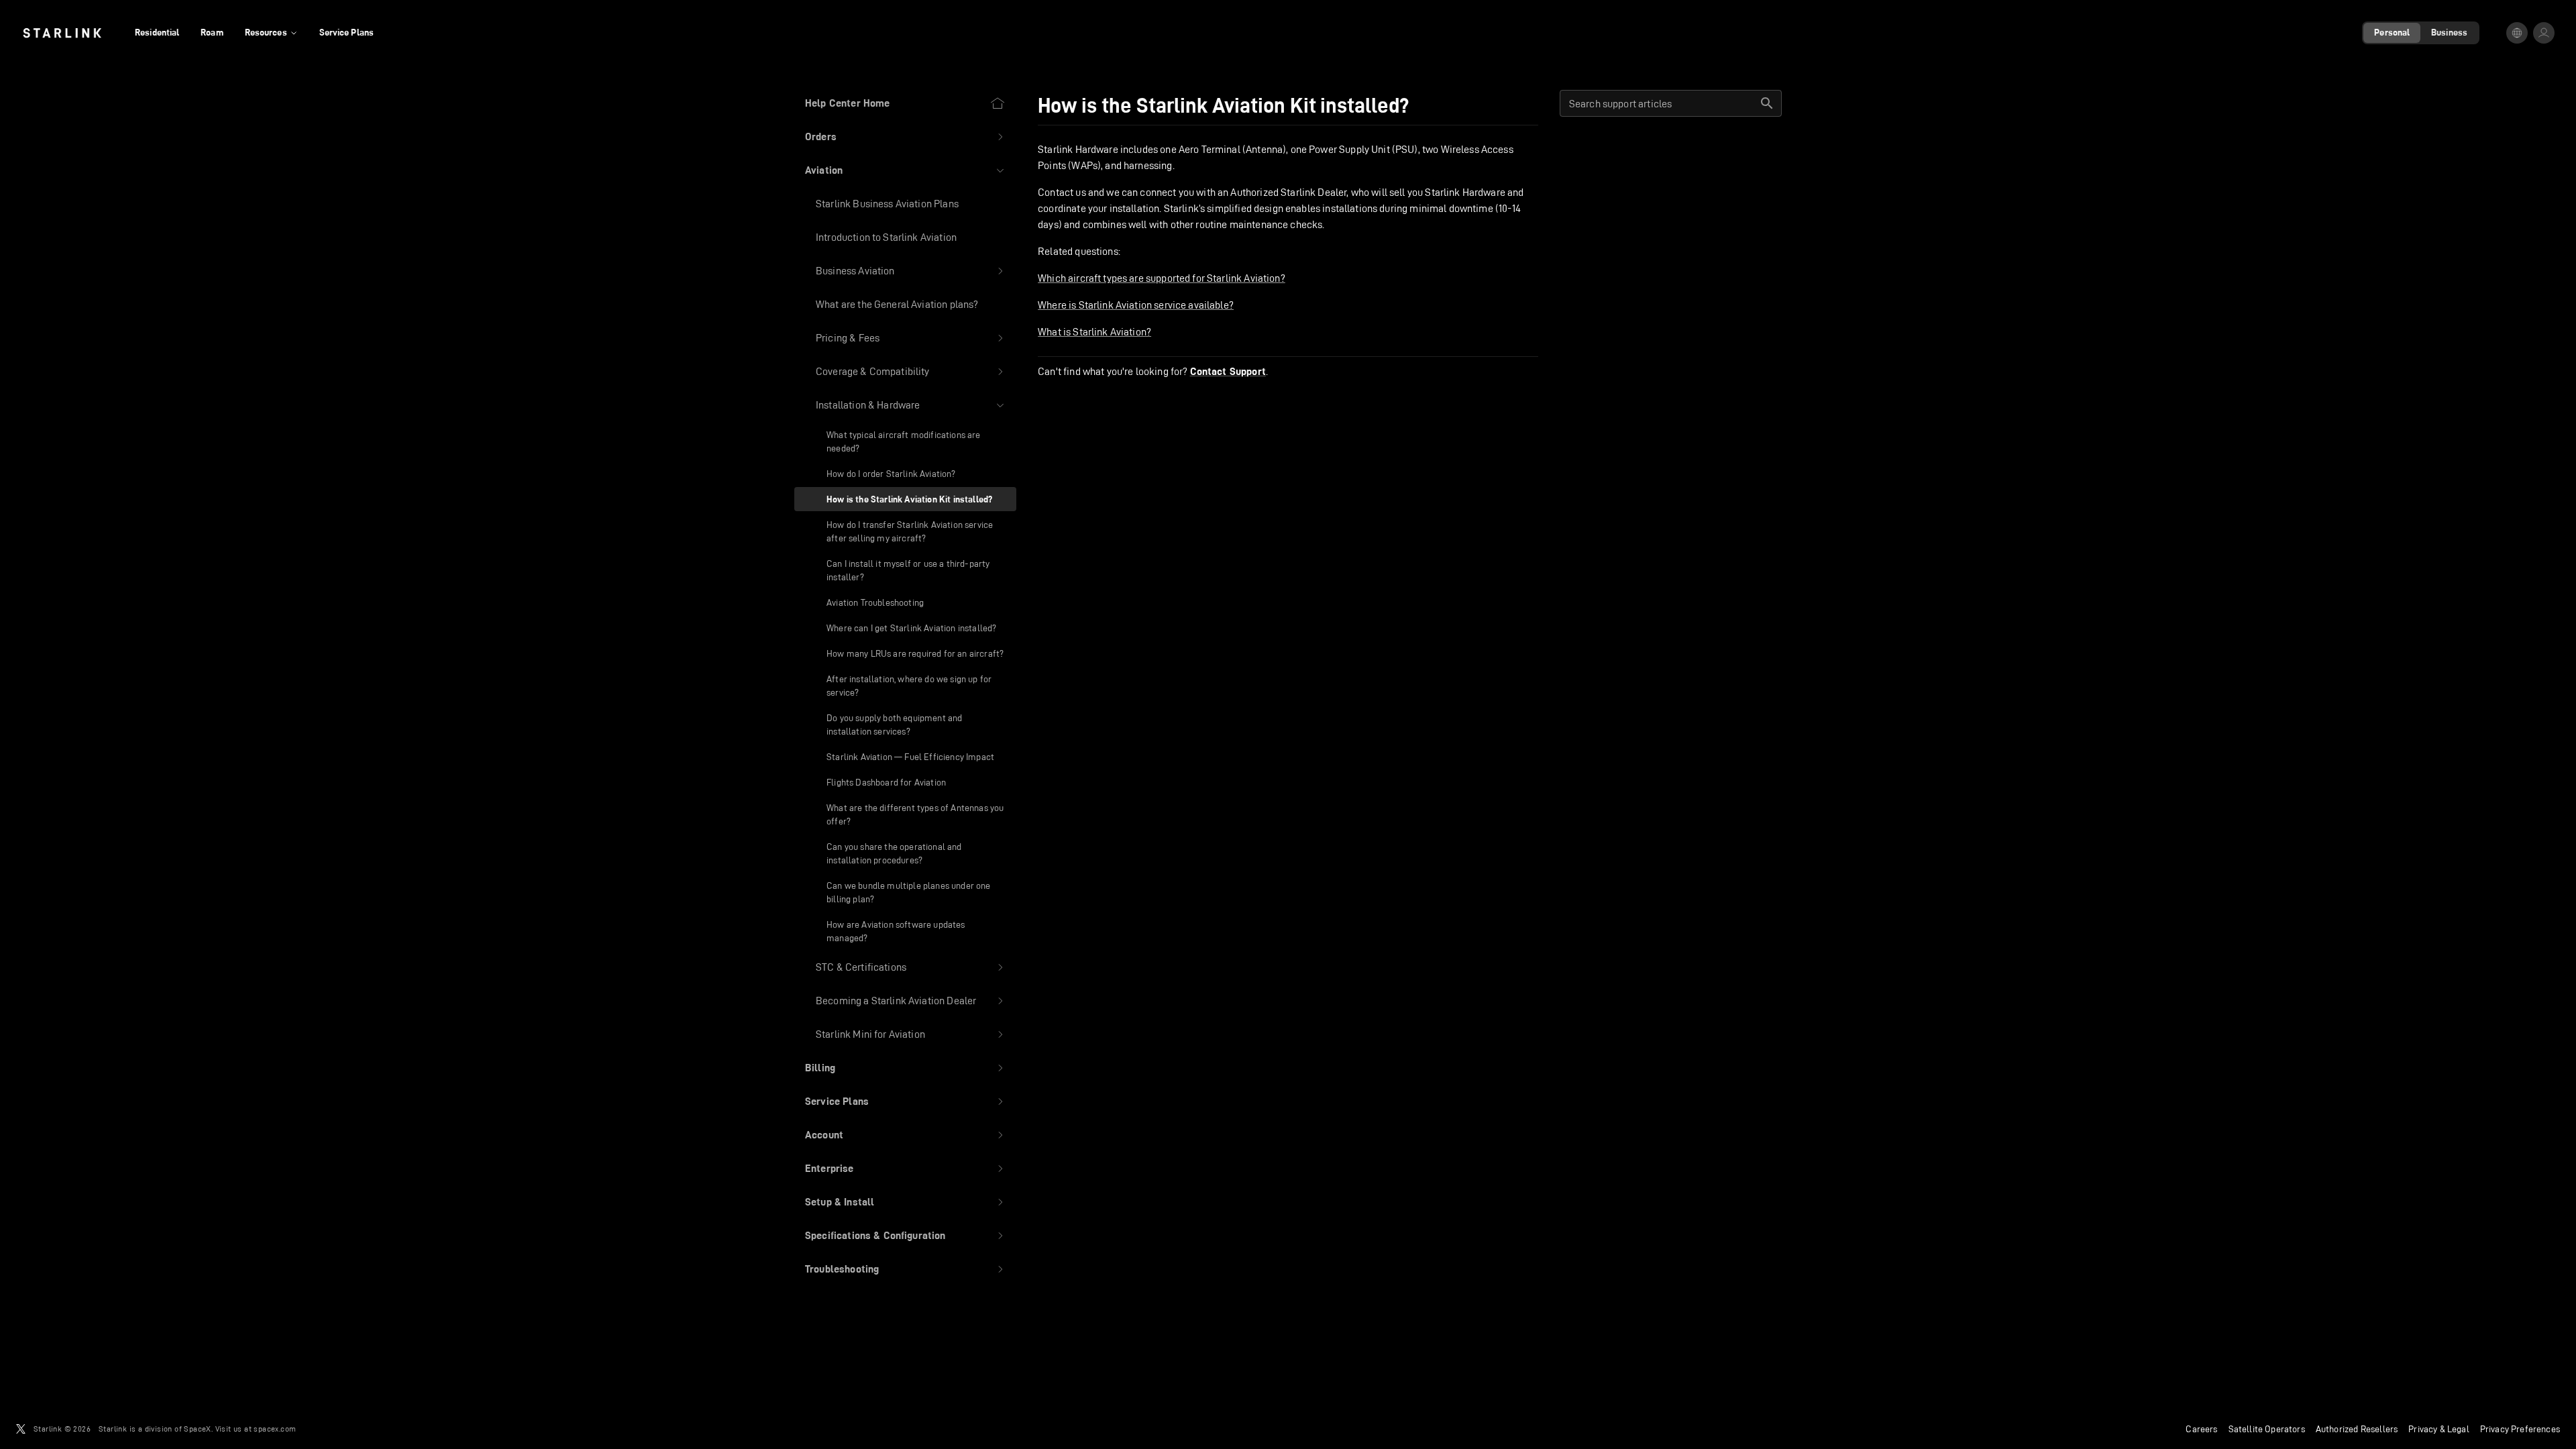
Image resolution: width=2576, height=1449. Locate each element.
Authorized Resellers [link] (2357, 1429)
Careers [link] (2201, 1429)
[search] (1767, 103)
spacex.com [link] (275, 1429)
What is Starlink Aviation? (1094, 332)
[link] (62, 33)
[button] (905, 137)
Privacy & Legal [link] (2439, 1429)
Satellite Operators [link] (2267, 1429)
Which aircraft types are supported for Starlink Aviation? (1162, 278)
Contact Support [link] (1228, 372)
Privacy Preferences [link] (2520, 1429)
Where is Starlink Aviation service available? (1136, 305)
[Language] (2517, 33)
